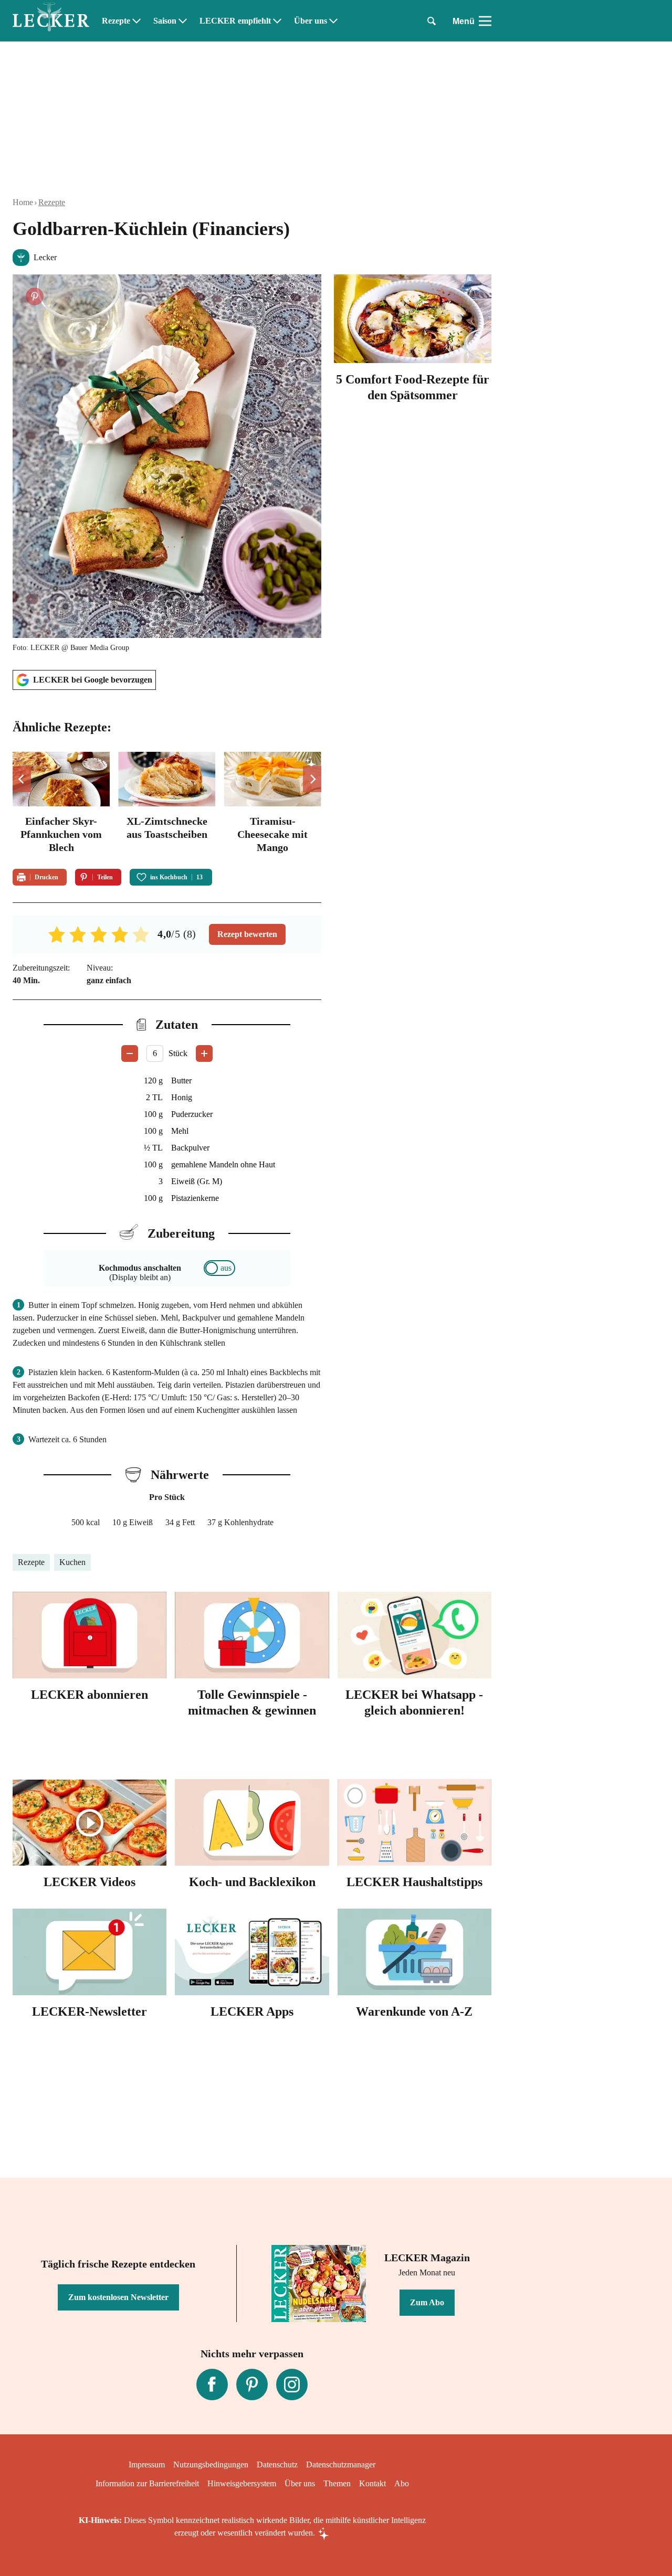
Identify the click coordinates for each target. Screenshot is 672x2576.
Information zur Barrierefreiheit (147, 2483)
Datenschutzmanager (341, 2465)
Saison (165, 21)
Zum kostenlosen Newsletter (118, 2297)
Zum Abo (427, 2302)
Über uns (311, 21)
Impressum (147, 2465)
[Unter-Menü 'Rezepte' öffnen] (136, 21)
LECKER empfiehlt (235, 21)
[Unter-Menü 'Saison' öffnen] (183, 21)
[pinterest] (252, 2385)
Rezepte (116, 21)
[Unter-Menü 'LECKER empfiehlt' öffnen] (277, 21)
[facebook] (212, 2385)
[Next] (312, 779)
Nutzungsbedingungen (211, 2465)
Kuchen (72, 1562)
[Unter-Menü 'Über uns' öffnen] (333, 21)
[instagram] (292, 2385)
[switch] (219, 1268)
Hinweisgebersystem (242, 2483)
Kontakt (372, 2483)
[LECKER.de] (51, 21)
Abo (402, 2483)
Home (23, 202)
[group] (167, 804)
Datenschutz (277, 2465)
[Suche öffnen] (432, 21)
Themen (337, 2483)
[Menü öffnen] (485, 21)
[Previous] (22, 779)
